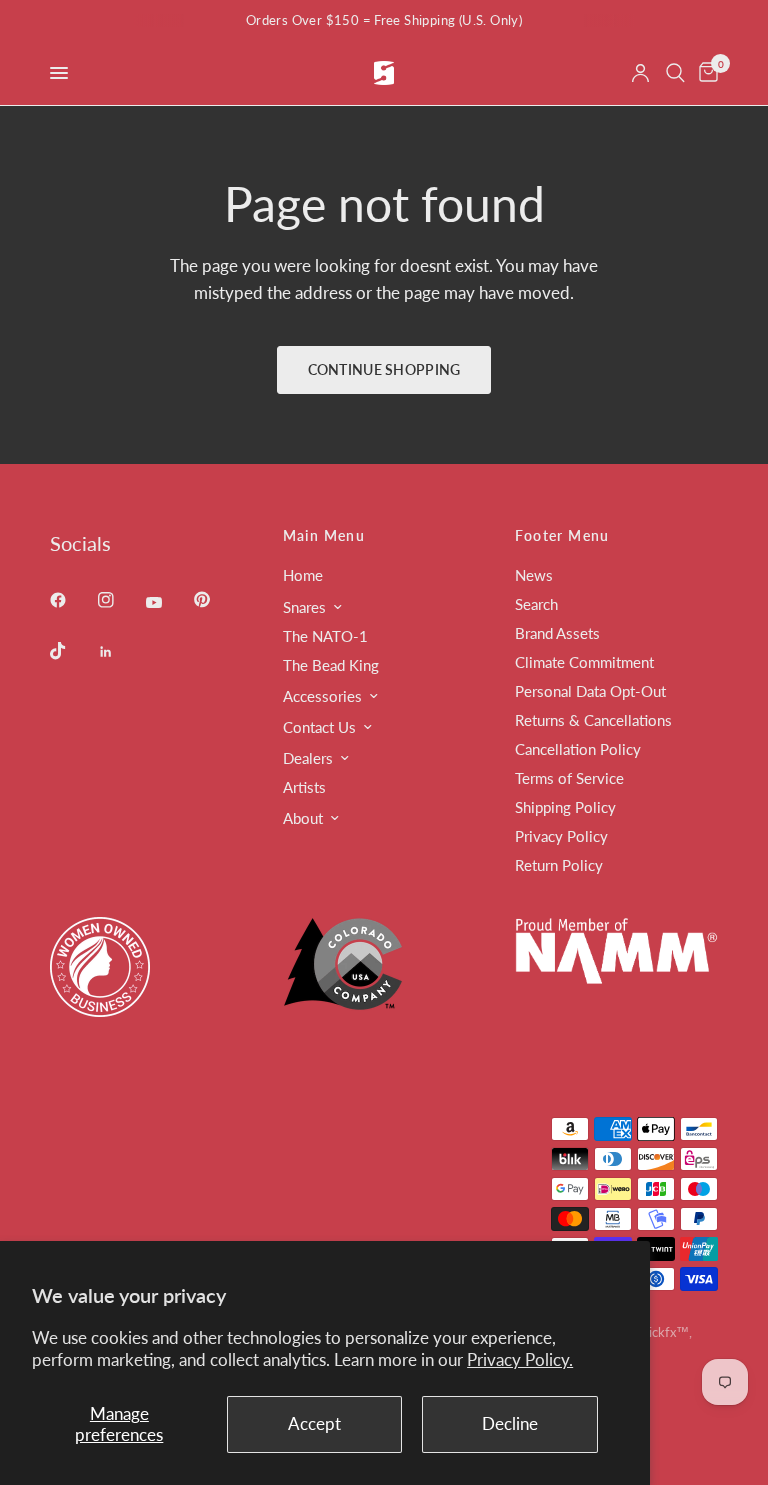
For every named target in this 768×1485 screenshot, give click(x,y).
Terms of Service (569, 778)
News (534, 575)
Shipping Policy (565, 807)
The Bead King (331, 665)
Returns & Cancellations (593, 720)
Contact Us (319, 727)
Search (536, 604)
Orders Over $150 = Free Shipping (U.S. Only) (384, 20)
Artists (304, 787)
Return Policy (559, 865)
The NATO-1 (325, 636)
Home (303, 575)
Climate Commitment (584, 662)
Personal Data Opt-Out (590, 691)
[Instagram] (120, 600)
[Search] (675, 73)
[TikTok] (72, 651)
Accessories (322, 696)
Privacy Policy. (520, 1359)
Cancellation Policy (578, 749)
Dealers (308, 758)
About (303, 818)
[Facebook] (72, 600)
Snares (304, 607)
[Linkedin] (120, 652)
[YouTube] (168, 602)
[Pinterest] (216, 599)
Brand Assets (557, 633)
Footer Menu (562, 536)
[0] (705, 73)
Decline (510, 1423)
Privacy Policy (561, 836)
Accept (314, 1423)
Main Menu (324, 536)
